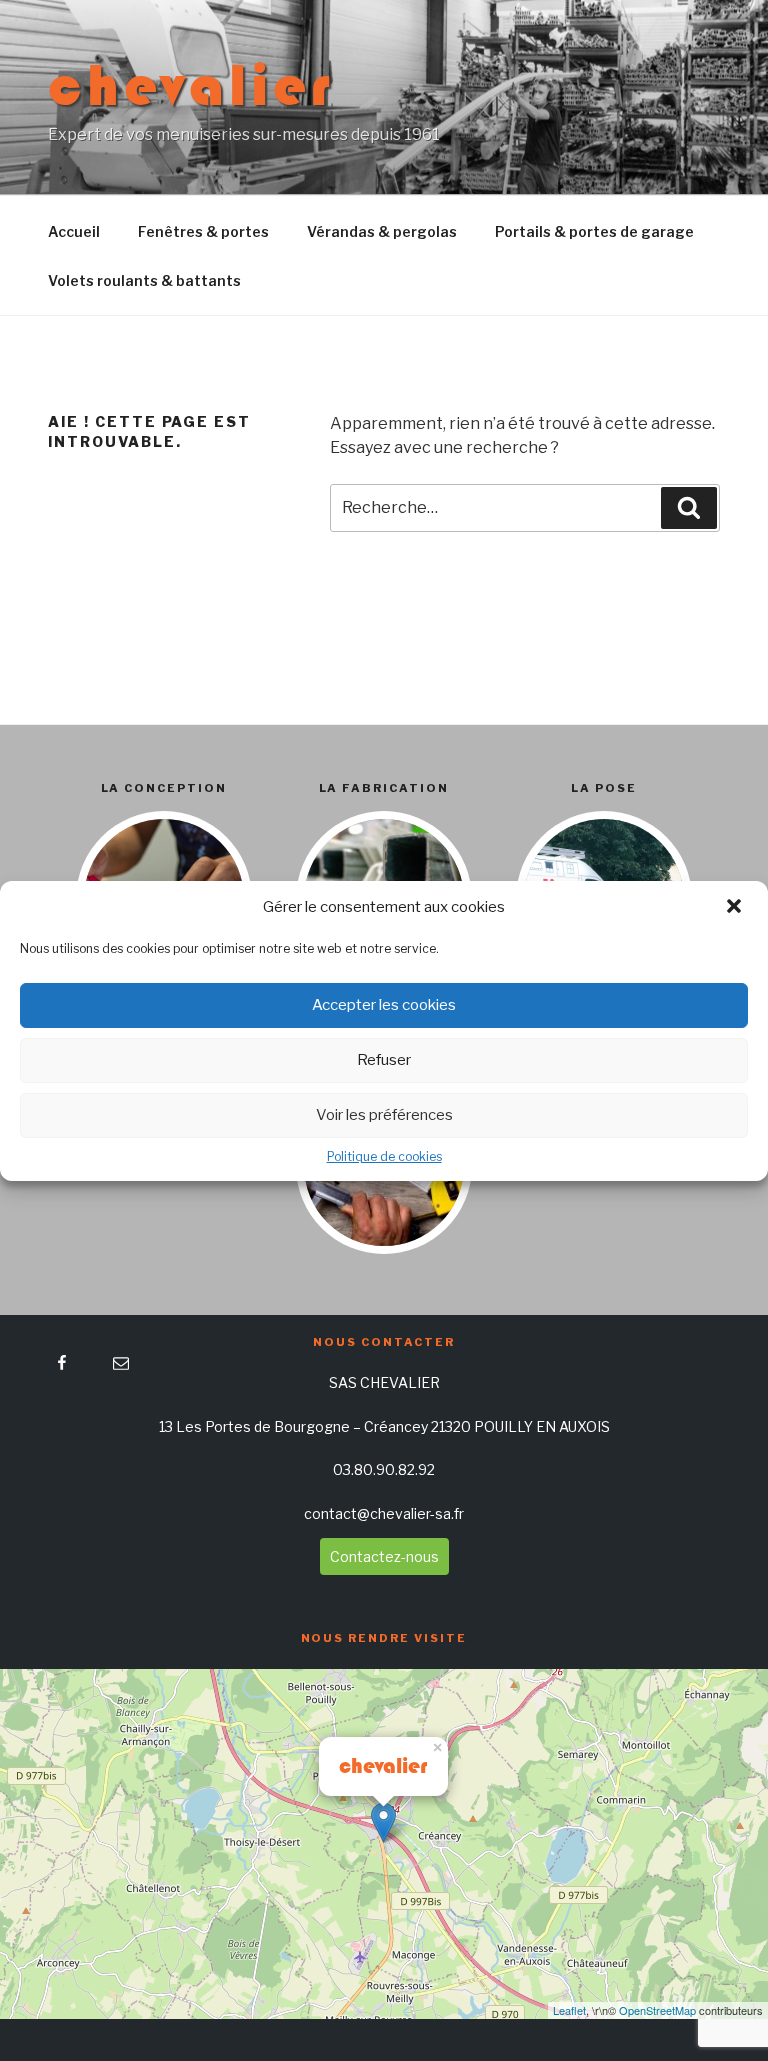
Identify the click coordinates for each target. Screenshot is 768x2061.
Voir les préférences (384, 1115)
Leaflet (569, 2010)
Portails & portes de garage (594, 231)
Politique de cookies (384, 1156)
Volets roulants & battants (144, 280)
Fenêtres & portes (203, 231)
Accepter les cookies (384, 1005)
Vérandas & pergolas (382, 231)
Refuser (384, 1060)
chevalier (191, 85)
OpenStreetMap (657, 2010)
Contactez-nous (384, 1556)
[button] (736, 908)
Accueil (74, 231)
